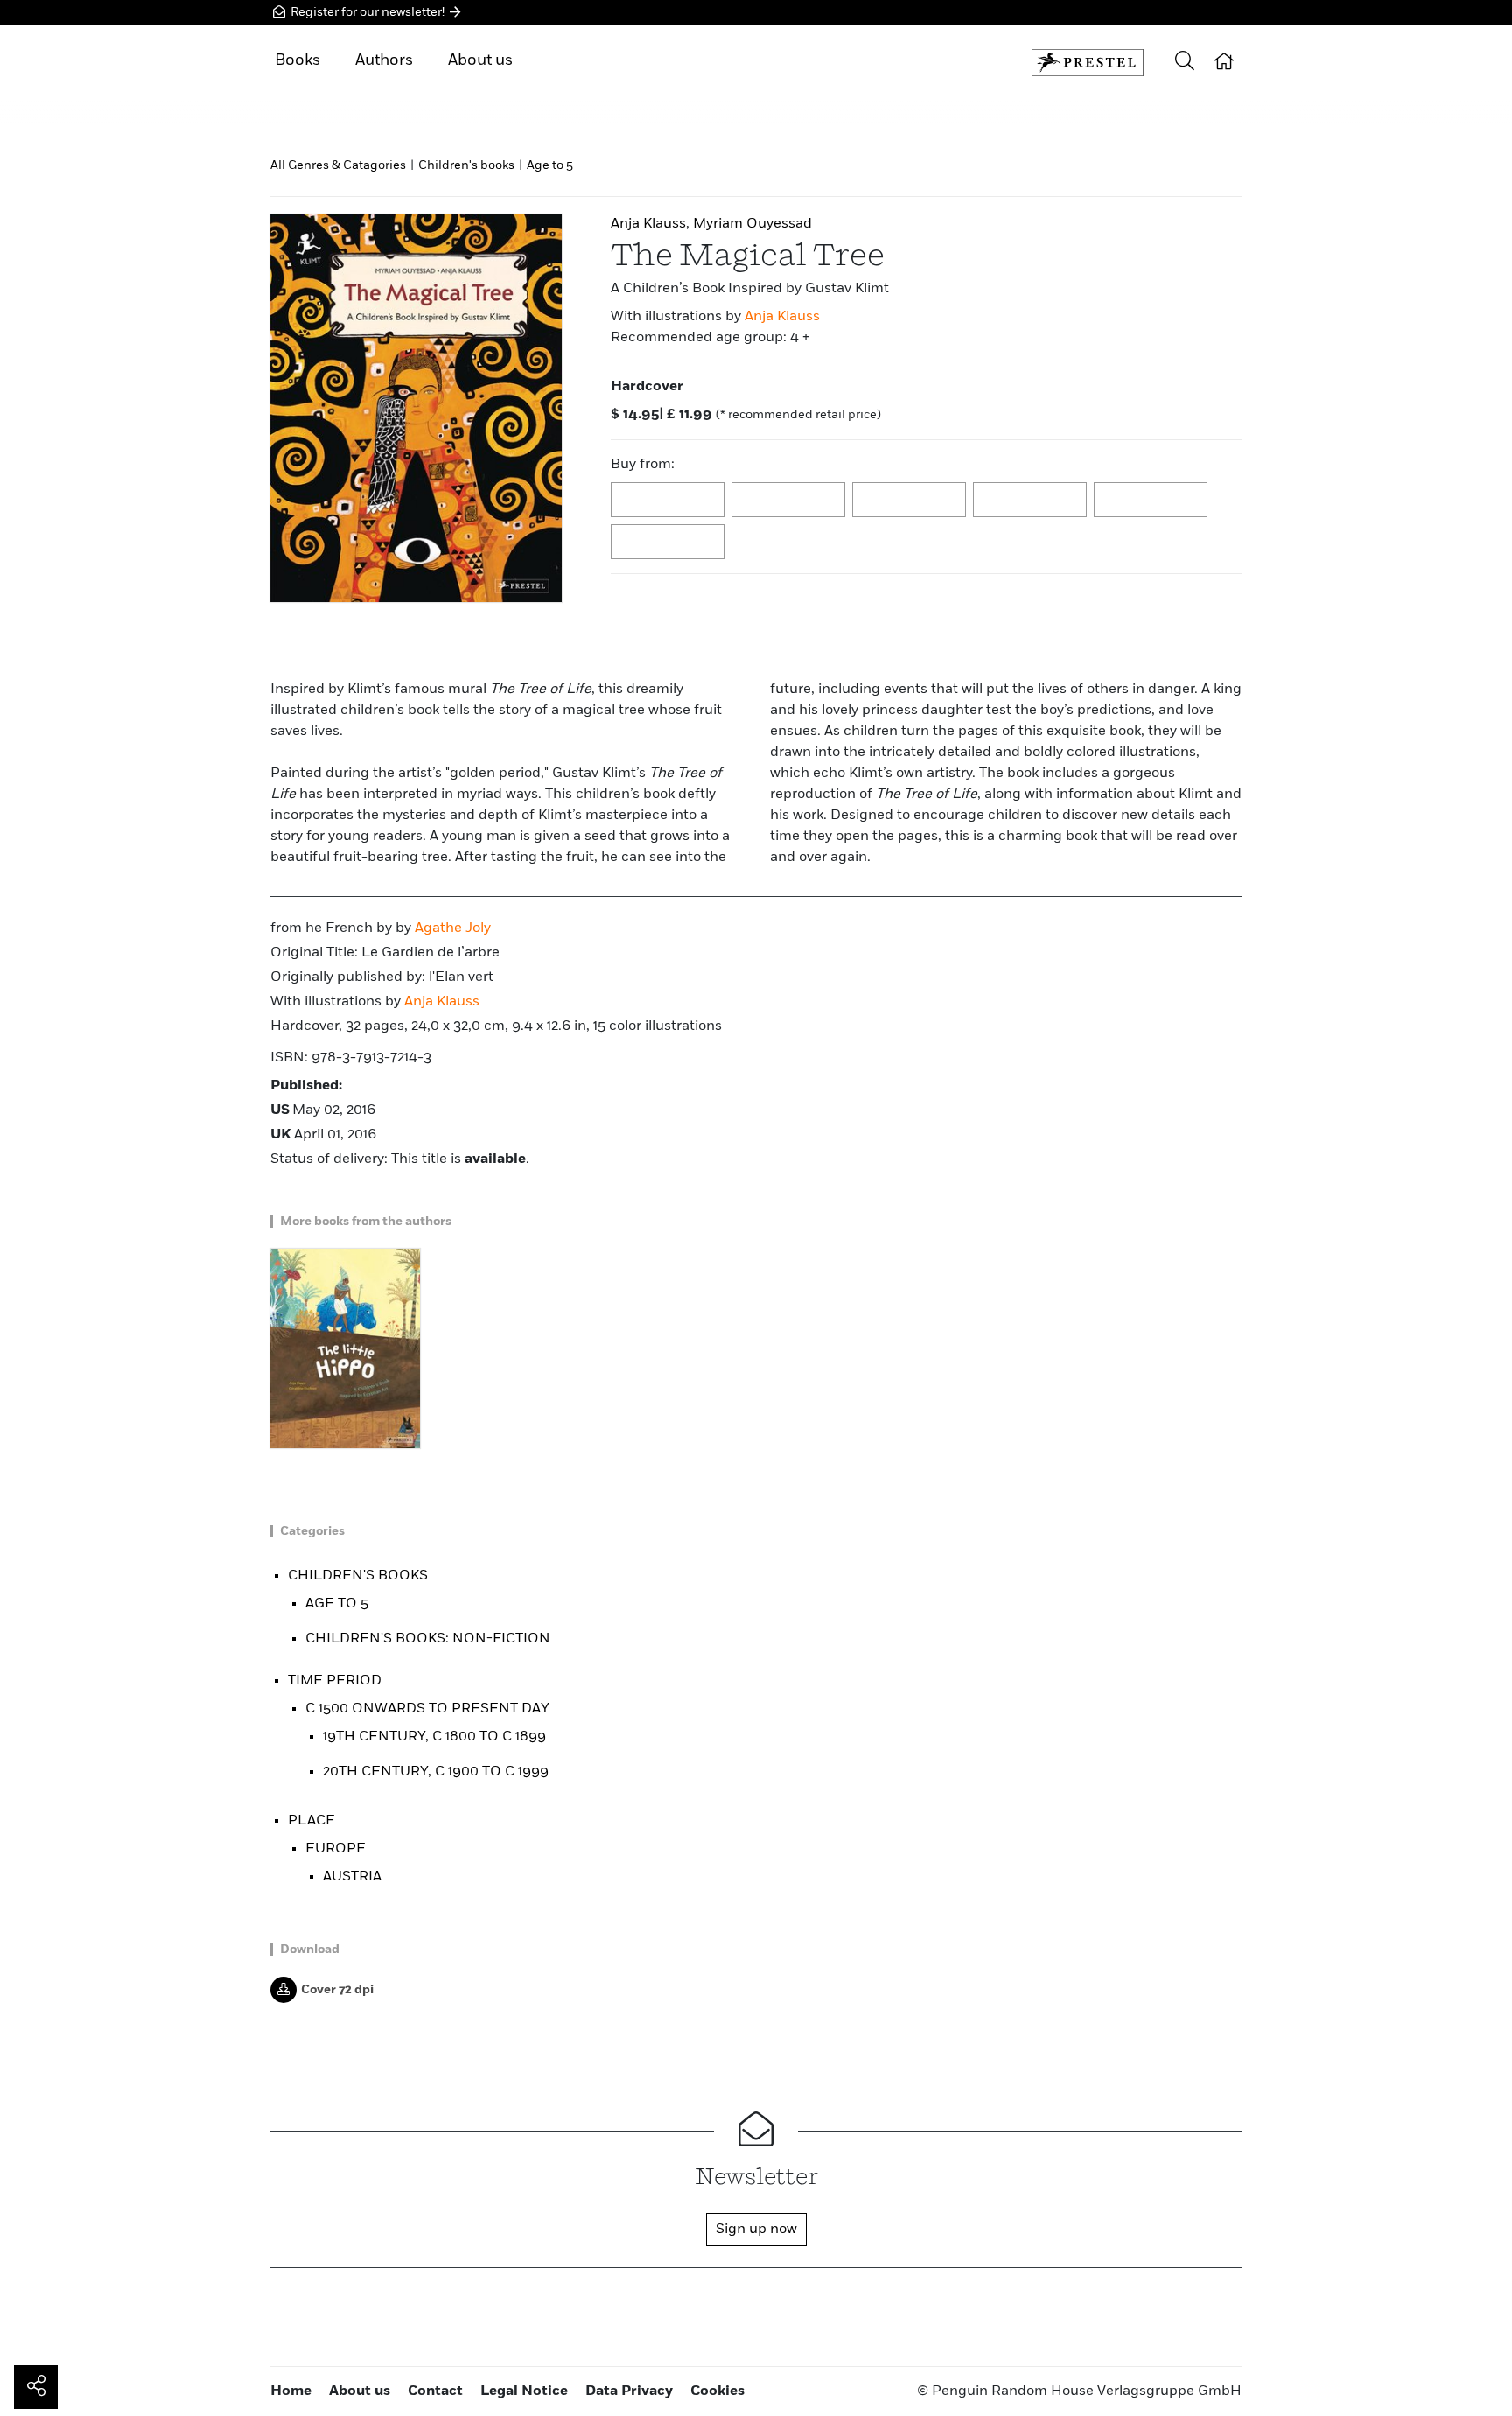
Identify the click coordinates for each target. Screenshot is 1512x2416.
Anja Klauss (782, 317)
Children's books (466, 165)
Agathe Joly (453, 928)
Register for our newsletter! (367, 12)
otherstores (668, 543)
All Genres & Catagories (338, 165)
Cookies (717, 2391)
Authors (384, 60)
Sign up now (756, 2230)
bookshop (910, 501)
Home (291, 2391)
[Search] (1185, 63)
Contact (435, 2391)
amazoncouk (668, 501)
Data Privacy (629, 2391)
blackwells (789, 501)
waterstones (1151, 501)
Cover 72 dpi (337, 1990)
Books (297, 60)
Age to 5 (550, 165)
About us (480, 60)
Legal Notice (524, 2391)
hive (1031, 501)
